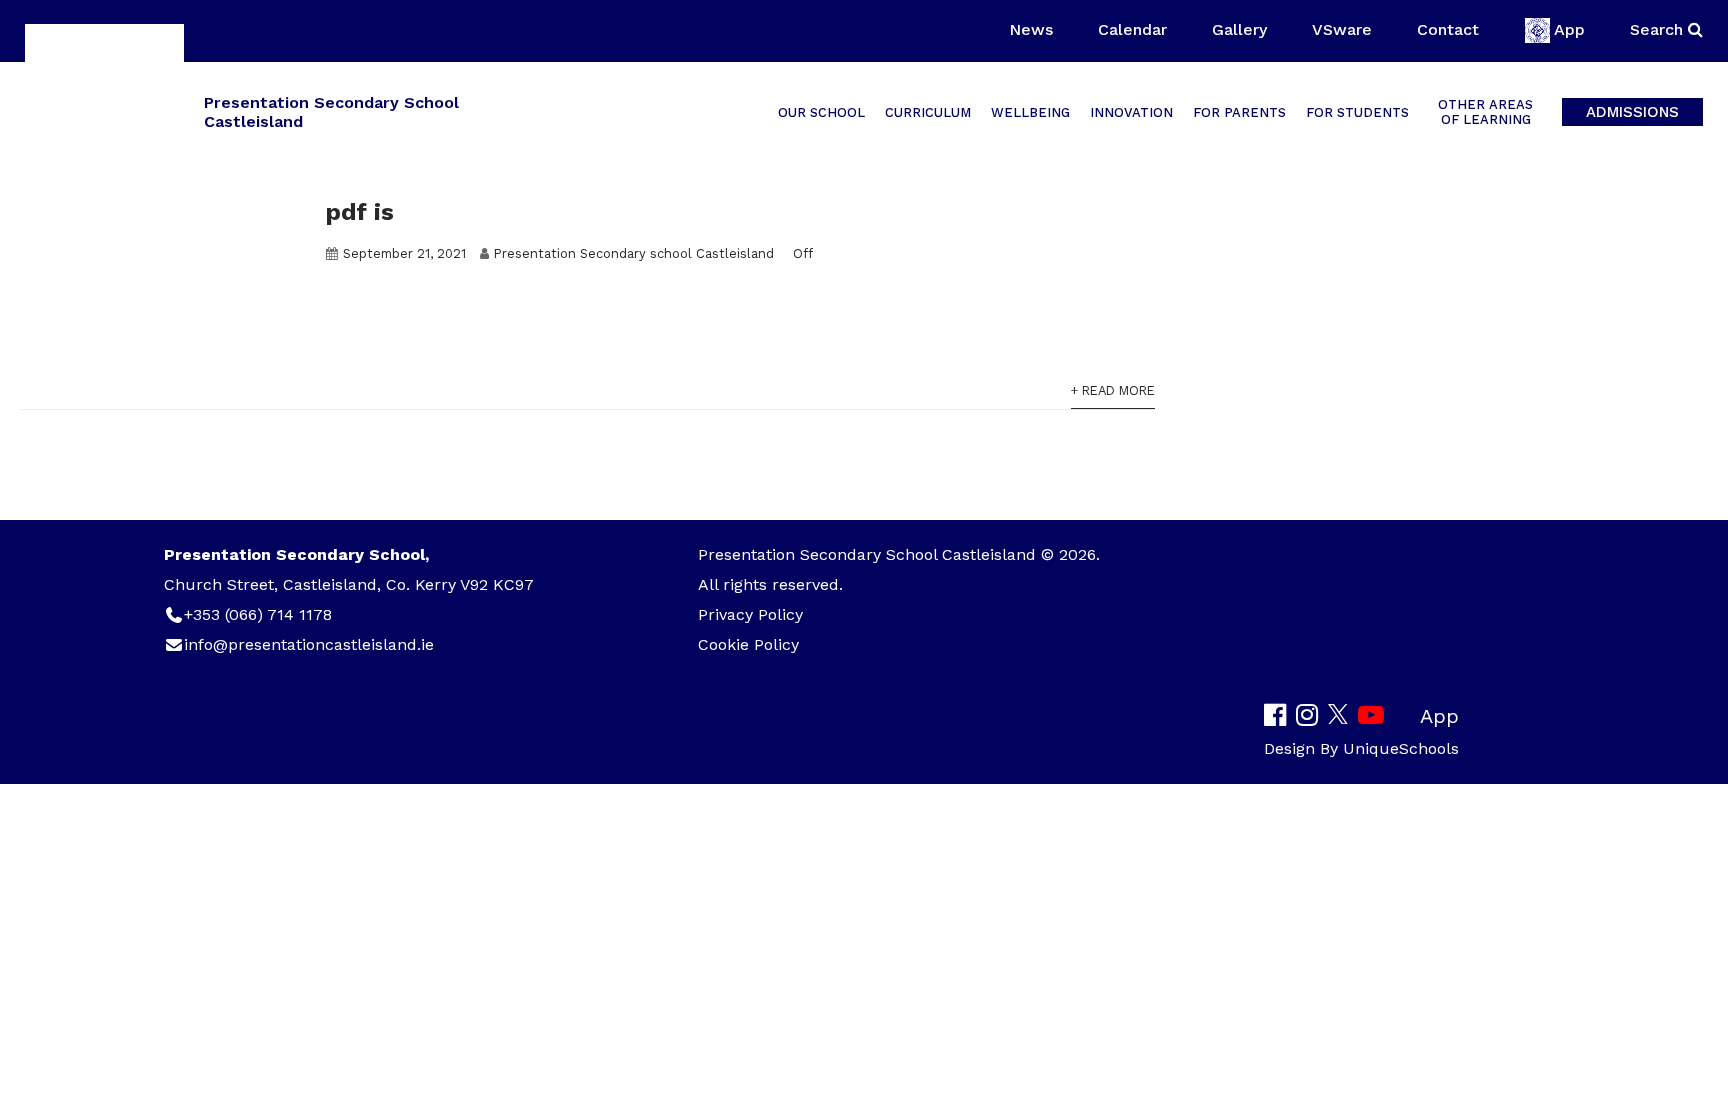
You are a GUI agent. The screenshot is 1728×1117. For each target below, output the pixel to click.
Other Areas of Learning (1485, 112)
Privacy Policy (750, 614)
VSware (1342, 29)
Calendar (1132, 29)
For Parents (1239, 112)
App (1569, 29)
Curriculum (928, 112)
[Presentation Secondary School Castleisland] (104, 110)
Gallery (1239, 29)
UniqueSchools (1401, 748)
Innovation (1131, 112)
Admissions (1632, 112)
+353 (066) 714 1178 (258, 614)
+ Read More (1113, 390)
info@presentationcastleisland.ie (309, 644)
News (1031, 29)
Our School (821, 112)
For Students (1357, 112)
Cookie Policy (748, 644)
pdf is (360, 212)
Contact (1448, 29)
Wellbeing (1030, 112)
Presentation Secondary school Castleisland (634, 253)
